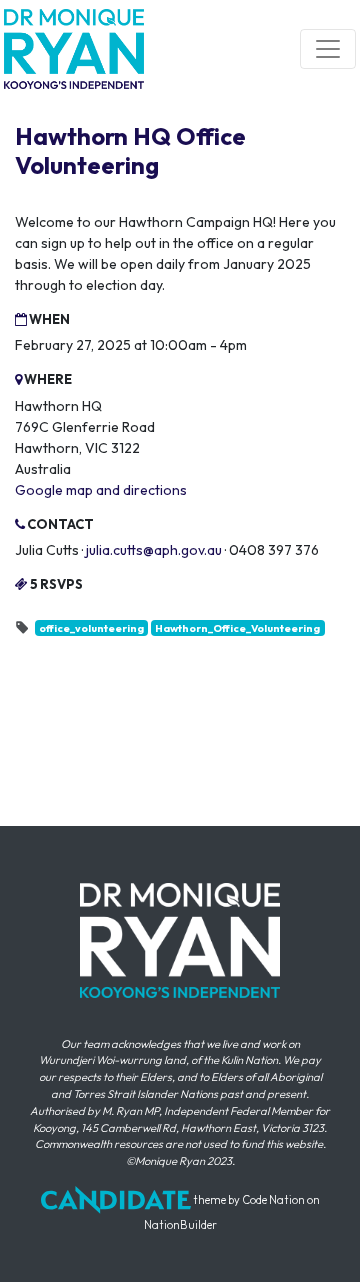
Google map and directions (101, 490)
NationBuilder (180, 1225)
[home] (74, 49)
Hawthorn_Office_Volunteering (237, 628)
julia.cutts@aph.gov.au (154, 550)
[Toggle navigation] (328, 49)
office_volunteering (91, 628)
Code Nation (273, 1200)
